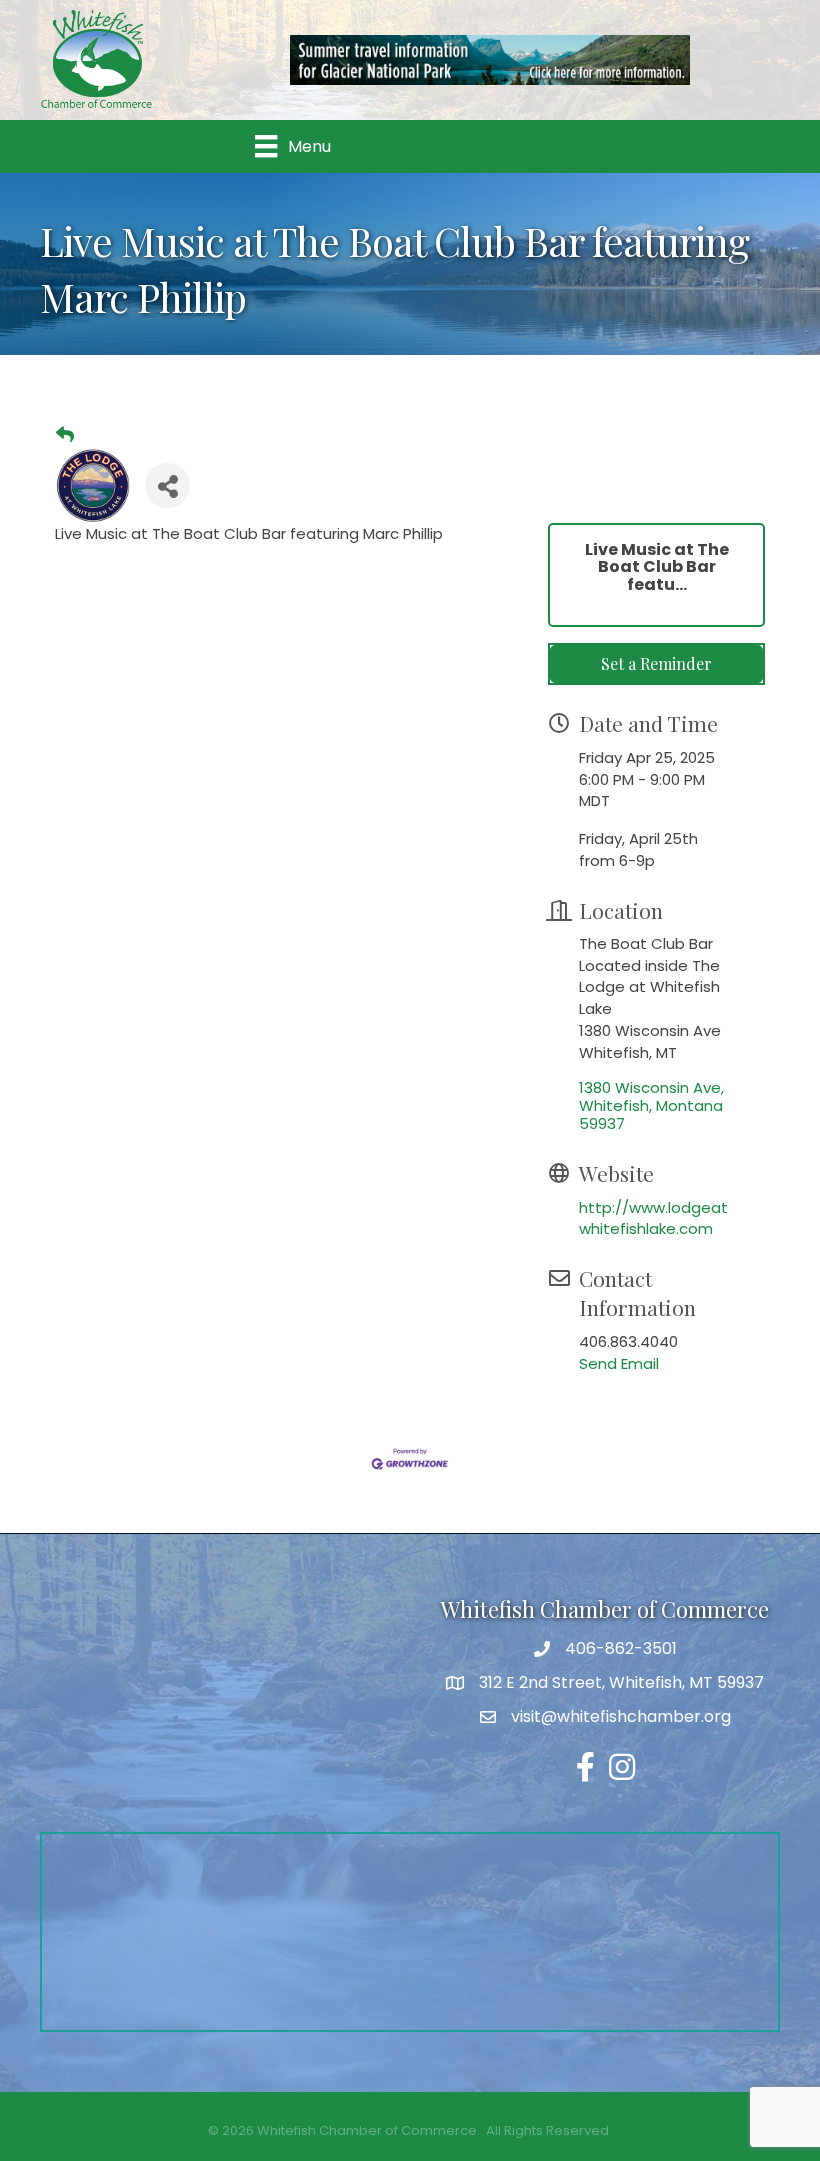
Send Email (619, 1363)
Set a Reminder (656, 663)
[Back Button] (65, 435)
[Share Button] (167, 485)
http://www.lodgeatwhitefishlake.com (653, 1218)
